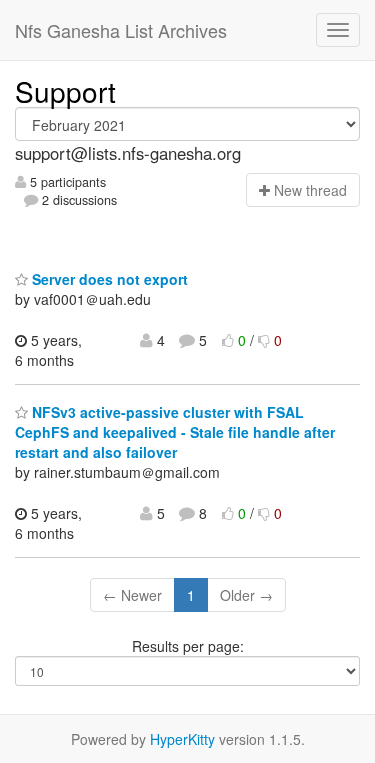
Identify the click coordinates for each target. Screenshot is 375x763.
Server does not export (108, 279)
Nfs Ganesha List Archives (121, 30)
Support (65, 91)
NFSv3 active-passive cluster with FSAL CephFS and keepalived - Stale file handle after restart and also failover (175, 432)
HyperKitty (182, 739)
